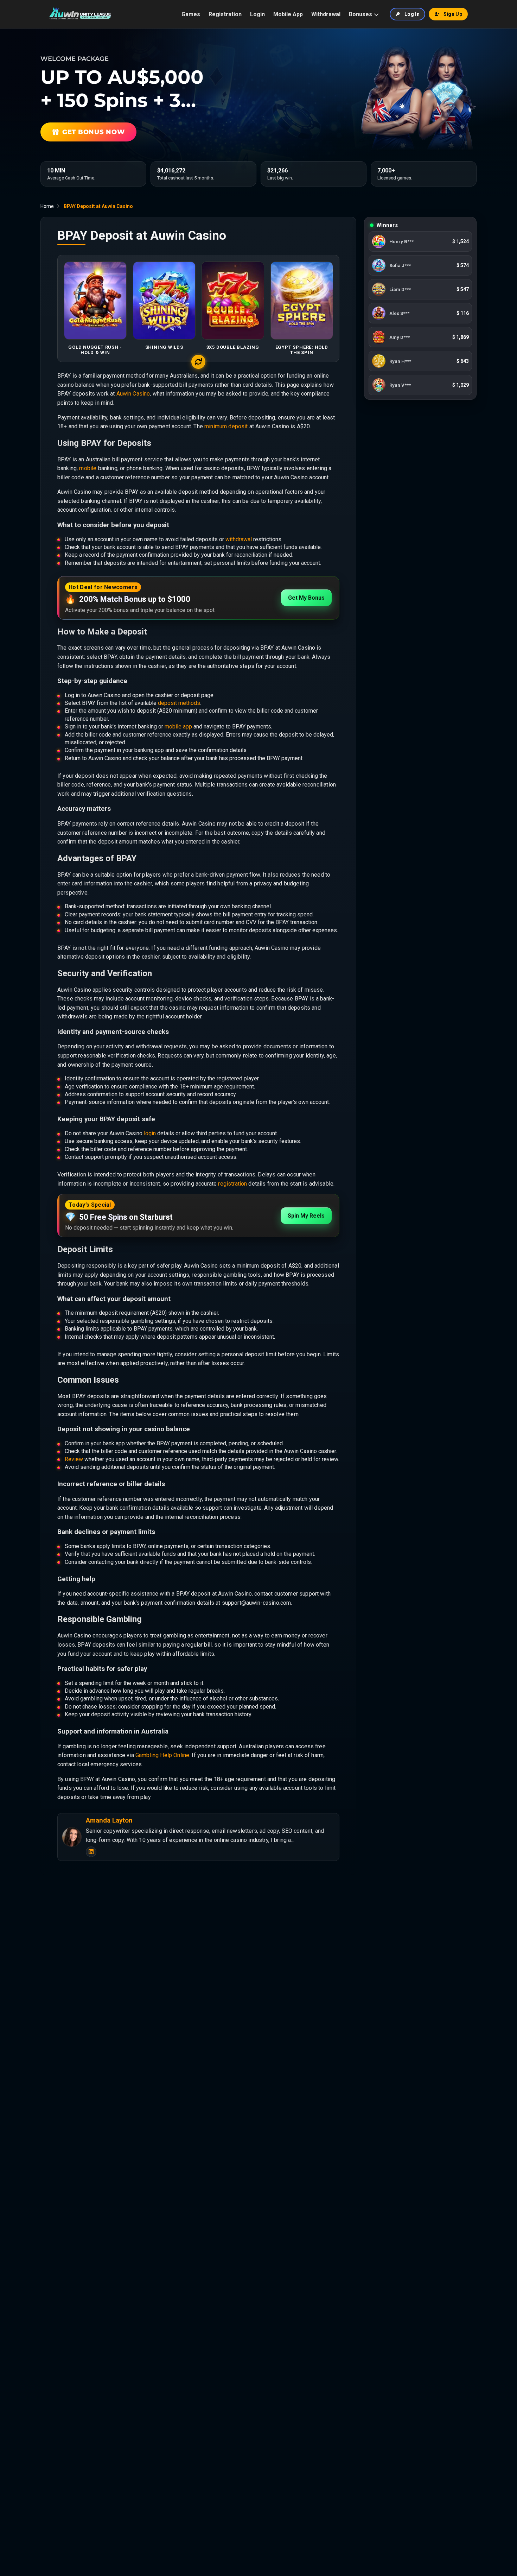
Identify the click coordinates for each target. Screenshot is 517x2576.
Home (47, 206)
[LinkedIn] (91, 1852)
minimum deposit (226, 426)
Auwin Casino (133, 394)
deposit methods (179, 703)
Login (257, 14)
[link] (420, 241)
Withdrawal (326, 14)
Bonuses (360, 14)
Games (191, 14)
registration (232, 1184)
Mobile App (288, 14)
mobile (88, 468)
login (150, 1133)
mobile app (178, 727)
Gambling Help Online (162, 1755)
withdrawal (239, 539)
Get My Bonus (306, 598)
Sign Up (453, 14)
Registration (225, 14)
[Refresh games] (198, 362)
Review (74, 1459)
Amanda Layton (109, 1820)
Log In (412, 14)
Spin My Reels (306, 1216)
